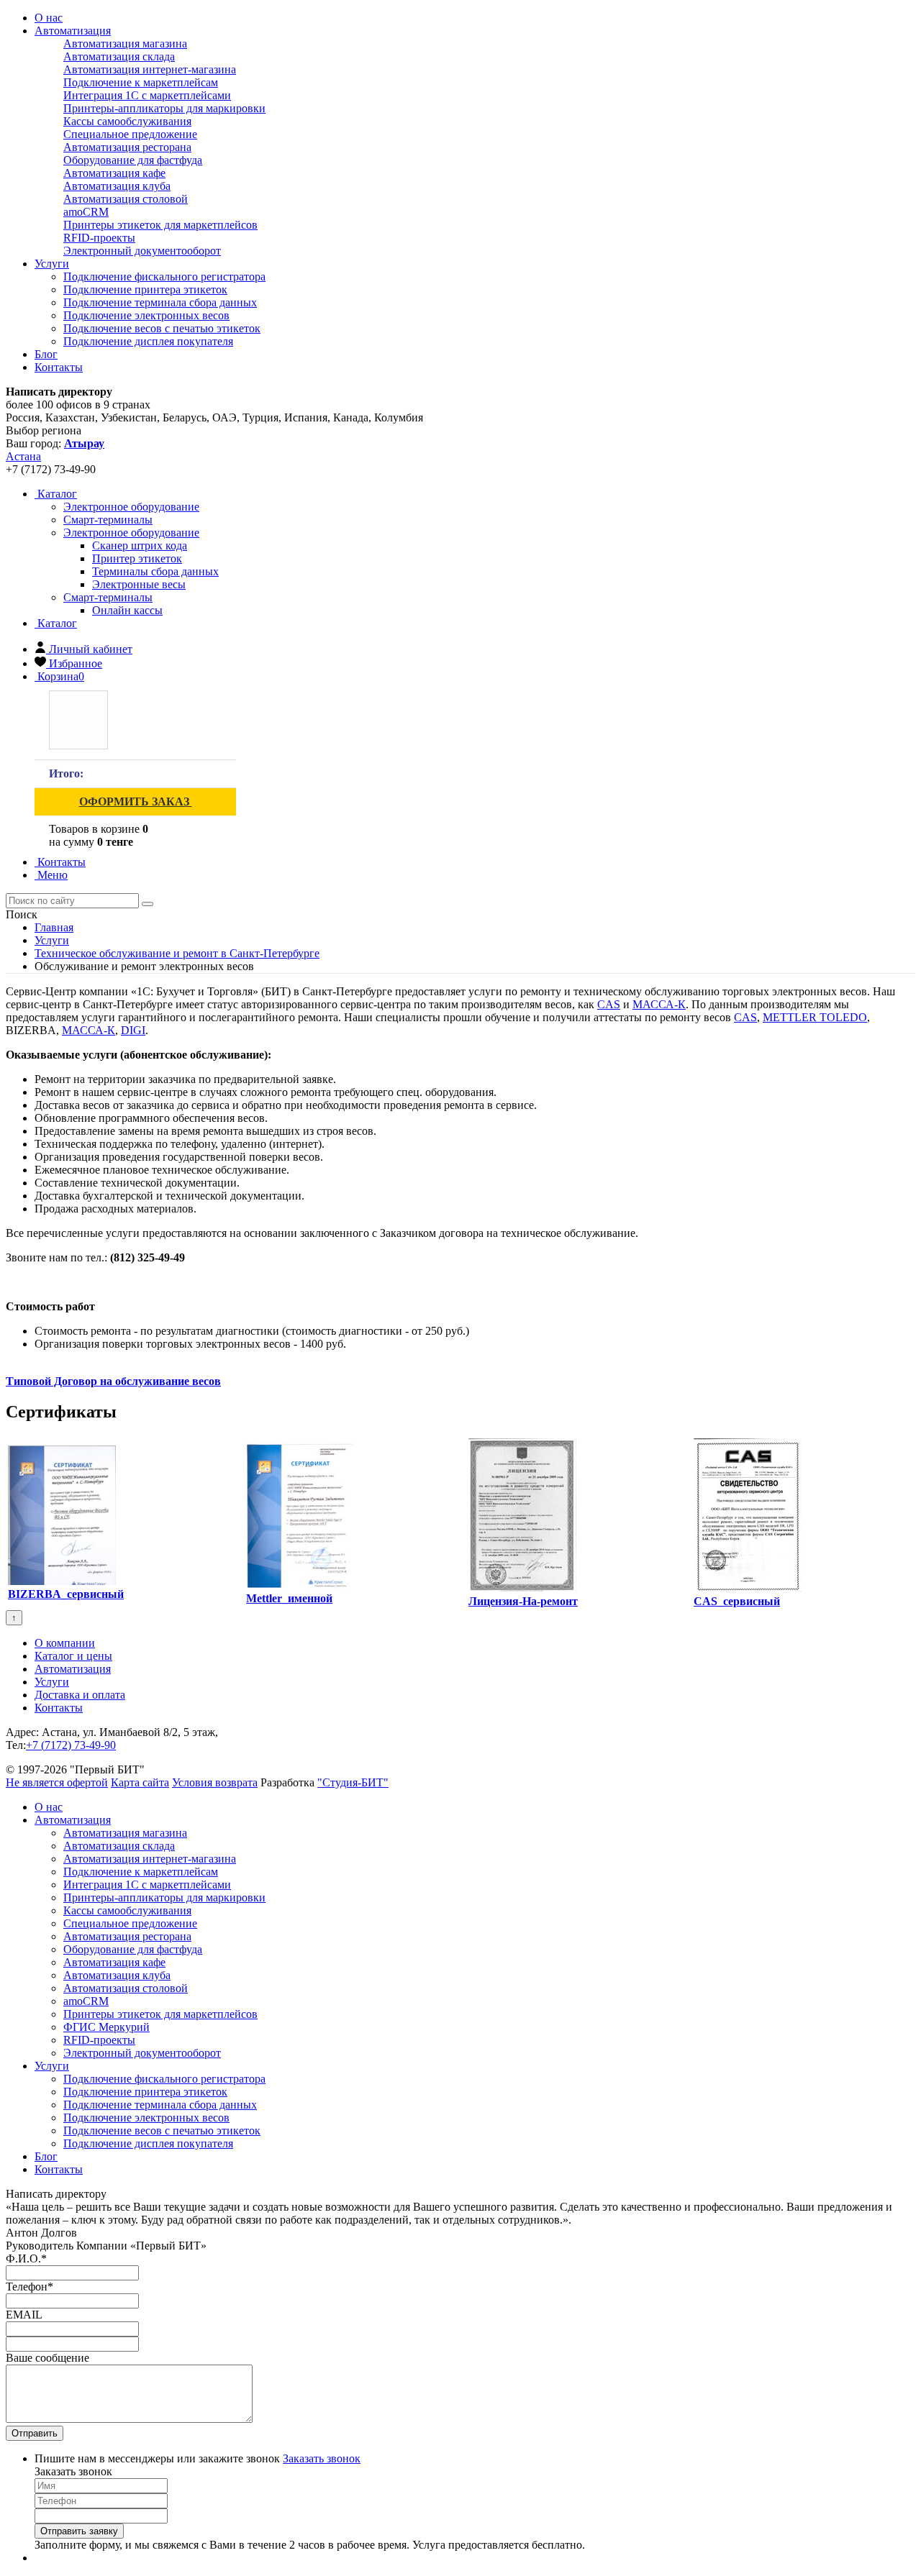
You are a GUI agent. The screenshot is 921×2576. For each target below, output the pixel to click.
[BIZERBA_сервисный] (62, 1581)
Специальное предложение (130, 134)
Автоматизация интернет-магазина (150, 69)
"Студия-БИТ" (353, 1782)
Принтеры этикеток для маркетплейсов (160, 225)
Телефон (30, 2287)
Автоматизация (73, 31)
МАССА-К (659, 1004)
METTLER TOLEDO (815, 1017)
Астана (23, 456)
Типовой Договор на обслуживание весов (113, 1381)
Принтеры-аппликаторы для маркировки (164, 108)
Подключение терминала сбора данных (160, 302)
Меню (51, 875)
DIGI (133, 1030)
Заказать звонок (322, 2458)
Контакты (59, 367)
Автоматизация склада (119, 56)
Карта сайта (140, 1782)
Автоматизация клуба (117, 186)
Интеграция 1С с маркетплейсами (147, 95)
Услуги (52, 264)
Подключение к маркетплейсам (141, 82)
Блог (46, 354)
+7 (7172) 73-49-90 (71, 1745)
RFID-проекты (99, 238)
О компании (65, 1643)
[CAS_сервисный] (748, 1588)
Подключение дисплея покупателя (148, 341)
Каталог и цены (73, 1656)
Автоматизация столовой (126, 199)
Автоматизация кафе (114, 173)
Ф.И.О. (26, 2258)
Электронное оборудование (131, 533)
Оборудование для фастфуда (133, 160)
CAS (609, 1004)
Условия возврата (215, 1782)
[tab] (131, 507)
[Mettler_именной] (300, 1585)
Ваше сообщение (47, 2358)
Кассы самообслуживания (127, 121)
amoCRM (86, 212)
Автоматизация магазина (125, 44)
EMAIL (24, 2315)
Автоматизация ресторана (127, 147)
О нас (49, 18)
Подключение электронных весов (146, 315)
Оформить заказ (136, 801)
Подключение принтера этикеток (145, 289)
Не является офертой (57, 1782)
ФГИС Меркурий (106, 2027)
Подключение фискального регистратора (164, 277)
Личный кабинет (91, 649)
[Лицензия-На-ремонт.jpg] (522, 1588)
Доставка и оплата (80, 1695)
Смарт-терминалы (108, 597)
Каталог (56, 494)
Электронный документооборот (142, 251)
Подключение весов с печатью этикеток (162, 328)
